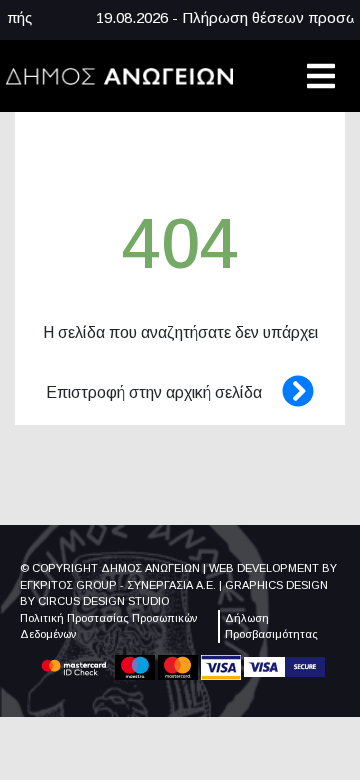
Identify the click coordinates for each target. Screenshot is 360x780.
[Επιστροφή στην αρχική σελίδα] (288, 392)
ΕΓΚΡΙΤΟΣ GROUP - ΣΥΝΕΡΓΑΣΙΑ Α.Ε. (118, 585)
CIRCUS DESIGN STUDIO (103, 601)
